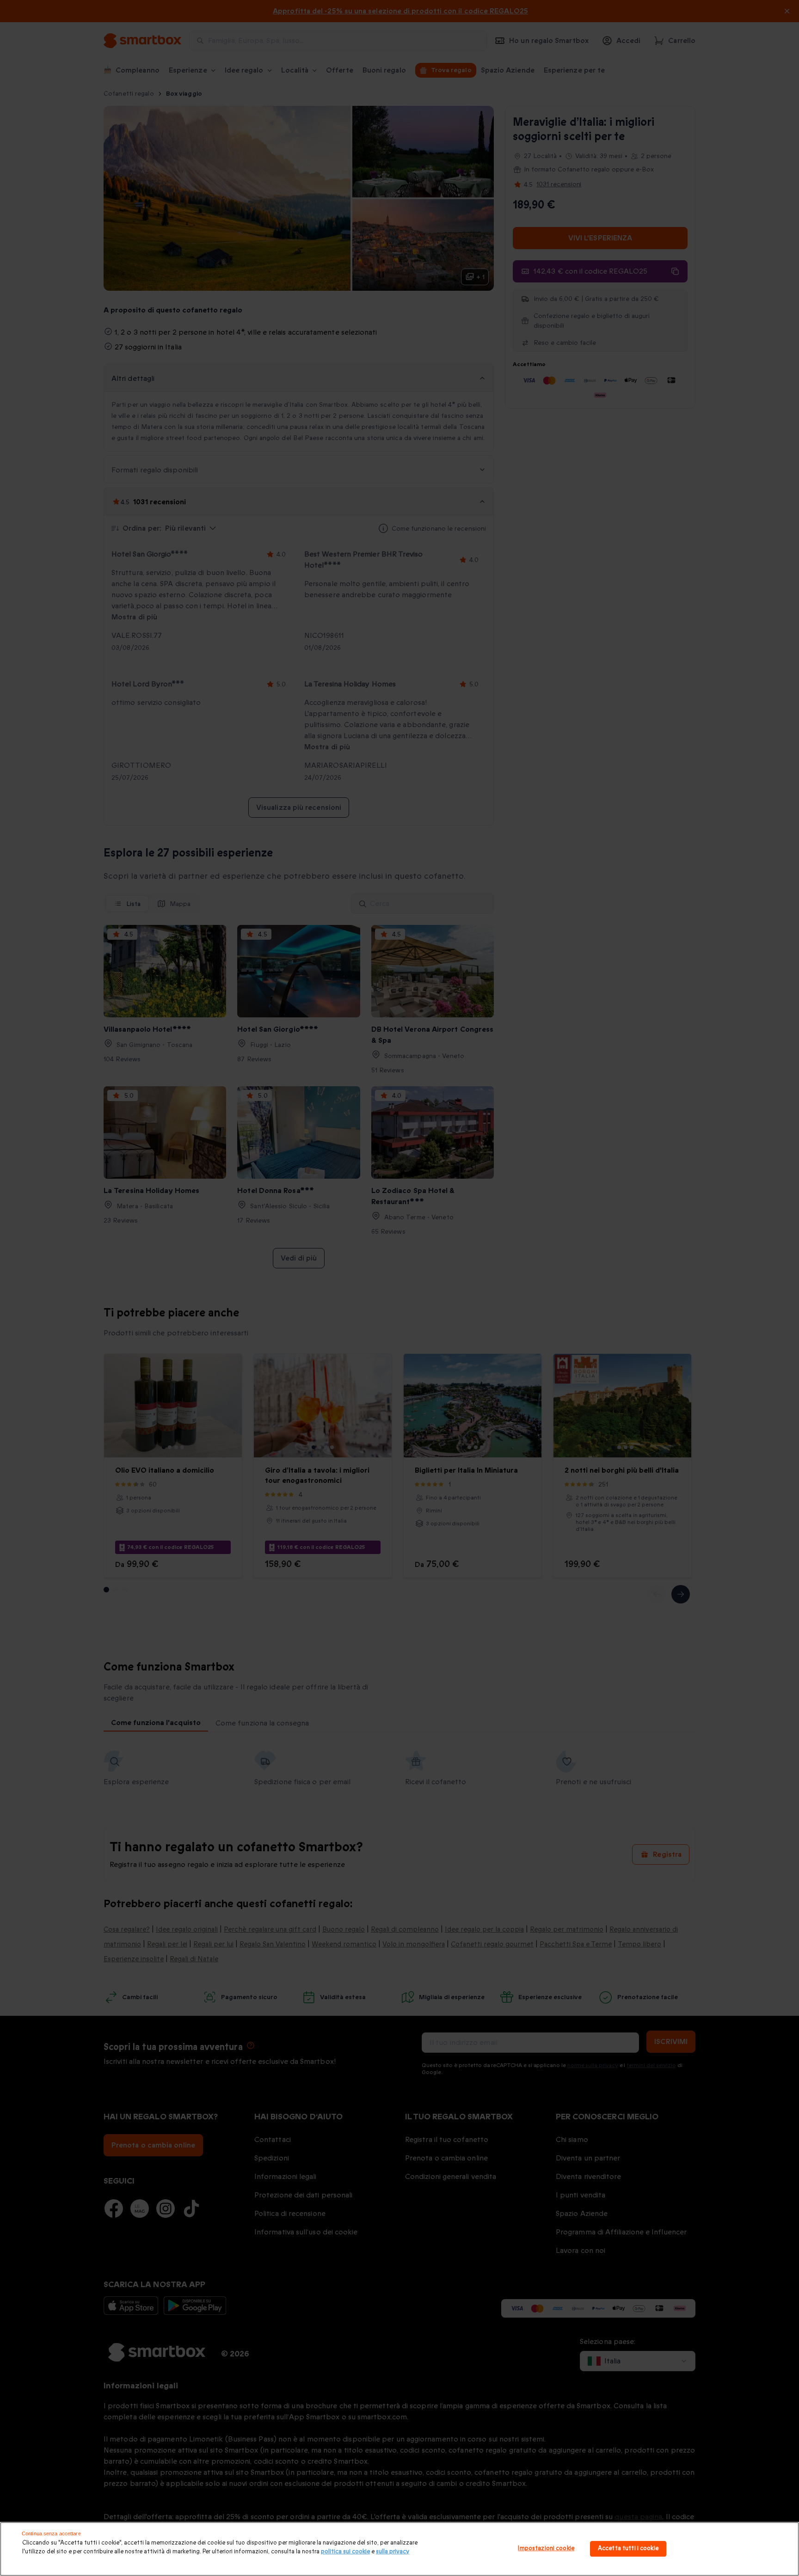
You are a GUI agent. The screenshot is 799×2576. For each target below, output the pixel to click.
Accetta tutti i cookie (628, 2549)
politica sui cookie (345, 2552)
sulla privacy (393, 2552)
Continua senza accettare (51, 2533)
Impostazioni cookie (546, 2549)
